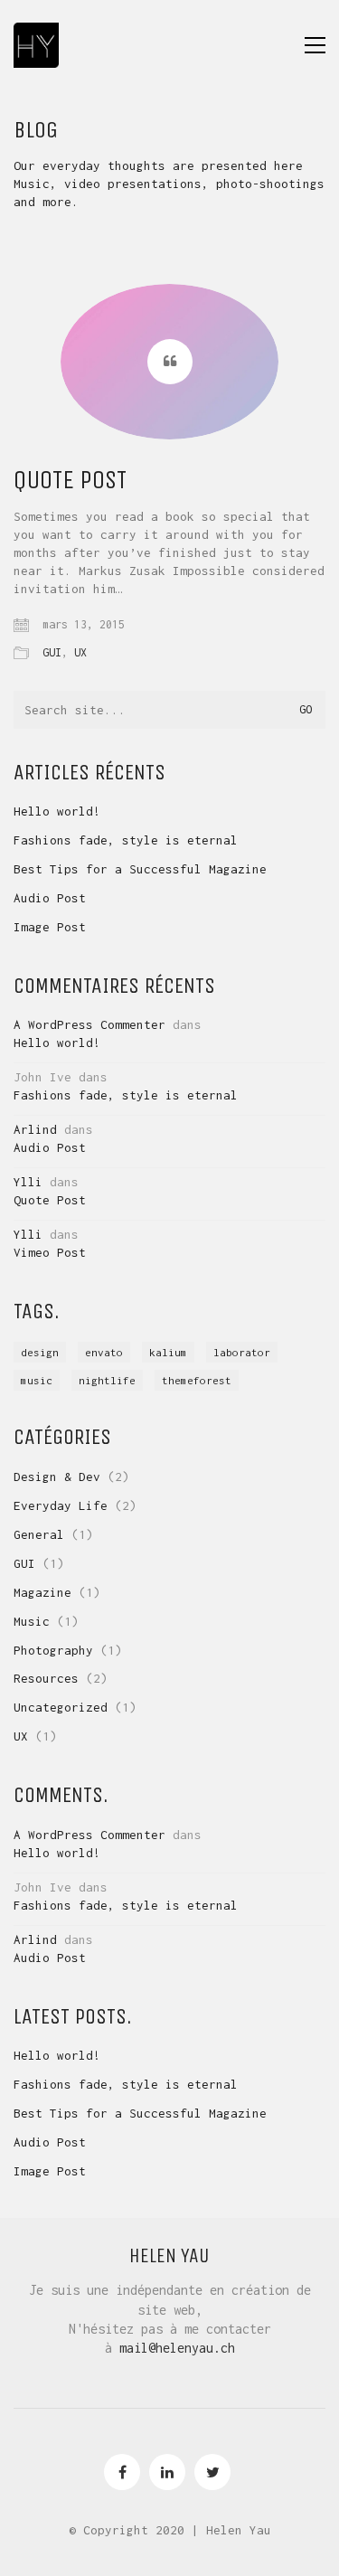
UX (80, 652)
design (40, 1352)
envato (104, 1352)
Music (32, 1621)
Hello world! (57, 811)
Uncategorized (61, 1707)
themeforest (197, 1380)
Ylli (28, 1182)
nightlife (107, 1380)
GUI (52, 652)
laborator (242, 1352)
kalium (168, 1352)
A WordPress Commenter (89, 1024)
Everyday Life (61, 1505)
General (39, 1534)
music (37, 1380)
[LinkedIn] (167, 2472)
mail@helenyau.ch (177, 2348)
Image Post (50, 927)
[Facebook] (122, 2472)
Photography (53, 1650)
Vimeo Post (50, 1252)
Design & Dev (57, 1477)
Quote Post (70, 481)
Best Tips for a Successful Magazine (140, 869)
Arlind (35, 1129)
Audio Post (50, 898)
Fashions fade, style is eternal (126, 840)
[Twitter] (212, 2472)
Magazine (42, 1592)
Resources (46, 1678)
